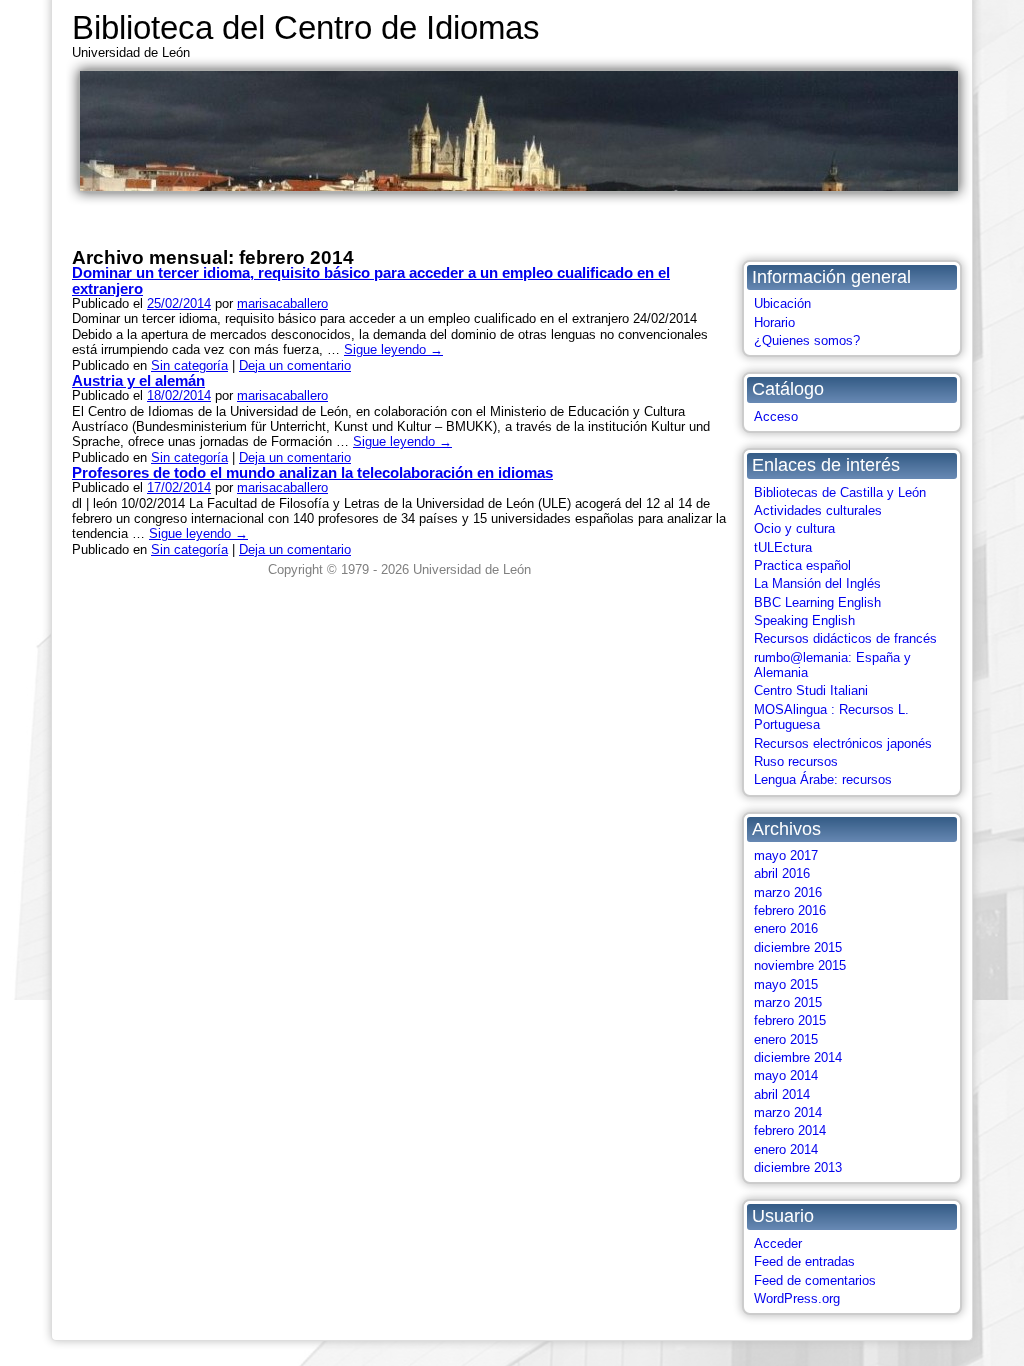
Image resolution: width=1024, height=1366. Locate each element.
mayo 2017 (786, 855)
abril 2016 (782, 873)
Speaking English (804, 620)
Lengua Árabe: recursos (823, 779)
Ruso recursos (796, 761)
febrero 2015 (790, 1020)
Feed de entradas (804, 1261)
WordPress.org (797, 1298)
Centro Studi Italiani (811, 690)
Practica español (802, 565)
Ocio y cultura (794, 528)
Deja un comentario (295, 365)
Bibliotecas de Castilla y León (840, 492)
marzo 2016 (788, 892)
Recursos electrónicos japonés (843, 743)
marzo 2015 (788, 1002)
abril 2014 (782, 1094)
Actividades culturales (818, 510)
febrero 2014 (790, 1130)
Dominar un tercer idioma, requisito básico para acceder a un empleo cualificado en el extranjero (371, 280)
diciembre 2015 (798, 947)
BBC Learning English (817, 602)
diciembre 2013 (798, 1167)
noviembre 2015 (800, 965)
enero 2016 (786, 928)
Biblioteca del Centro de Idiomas (306, 27)
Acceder (778, 1243)
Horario (774, 322)
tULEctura (783, 547)
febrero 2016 (790, 910)
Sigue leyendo (393, 349)
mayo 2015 (786, 984)
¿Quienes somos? (807, 340)
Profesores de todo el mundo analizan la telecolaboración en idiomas (312, 472)
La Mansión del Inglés (817, 583)
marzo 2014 (788, 1112)
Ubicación (782, 303)
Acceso (776, 416)
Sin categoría (189, 365)
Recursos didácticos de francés (845, 638)
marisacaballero (282, 303)
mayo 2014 (786, 1075)
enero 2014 (786, 1149)
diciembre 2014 (798, 1057)
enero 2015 (786, 1039)
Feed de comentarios (815, 1280)
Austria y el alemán (138, 380)
